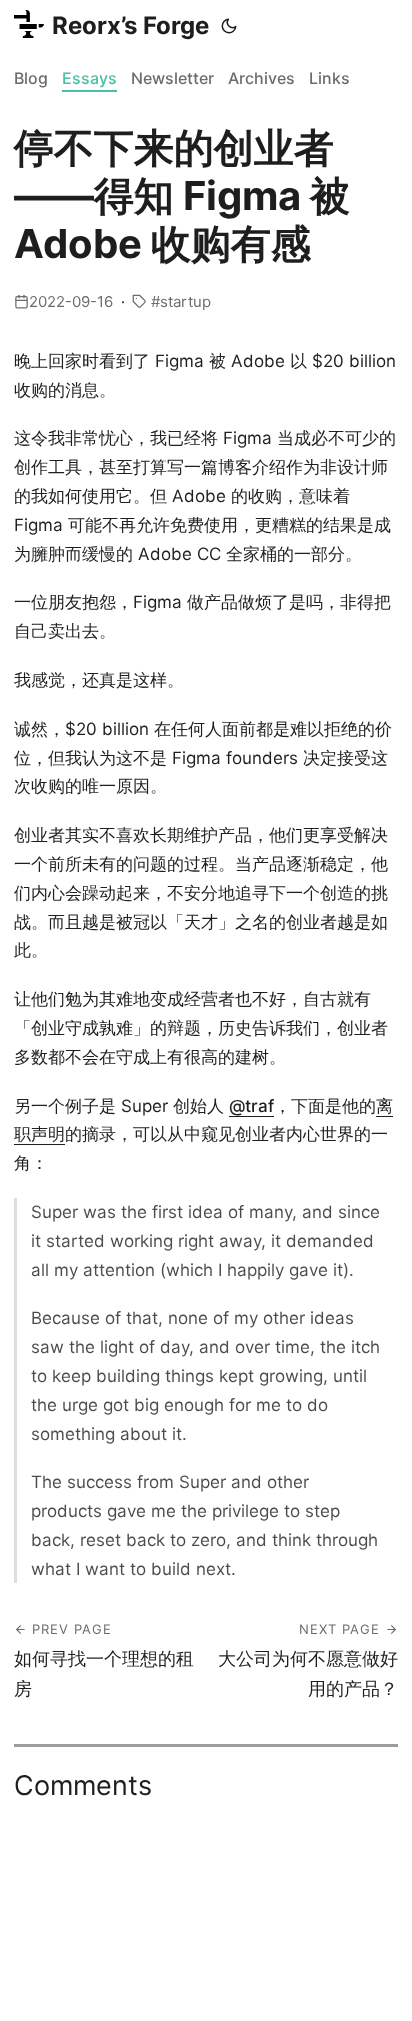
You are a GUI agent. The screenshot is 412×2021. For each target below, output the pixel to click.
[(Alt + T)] (229, 26)
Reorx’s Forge (130, 25)
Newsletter (172, 78)
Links (329, 78)
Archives (261, 78)
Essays (89, 78)
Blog (31, 78)
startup (185, 301)
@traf (251, 1106)
